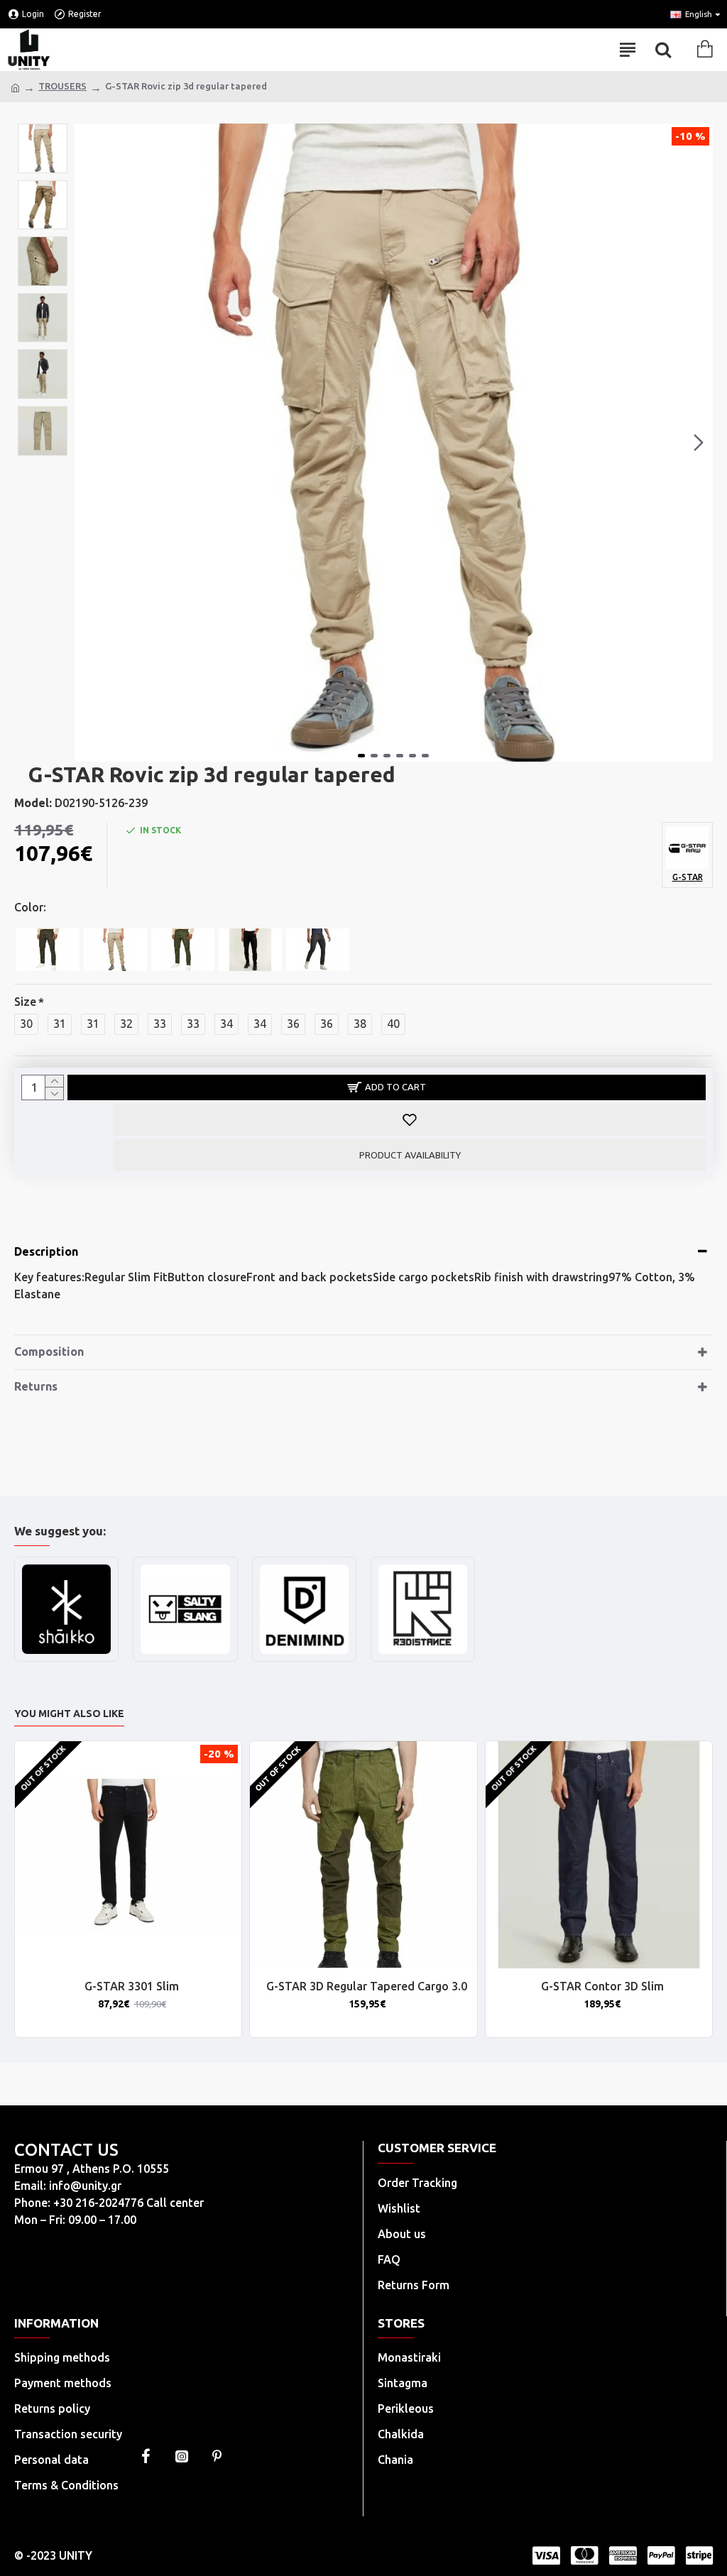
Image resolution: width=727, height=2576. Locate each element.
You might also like (69, 1714)
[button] (89, 443)
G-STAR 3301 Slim (132, 1986)
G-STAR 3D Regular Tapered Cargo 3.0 (367, 1986)
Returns (36, 1386)
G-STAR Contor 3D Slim (602, 1986)
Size (25, 1002)
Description (46, 1251)
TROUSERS (62, 86)
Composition (49, 1352)
